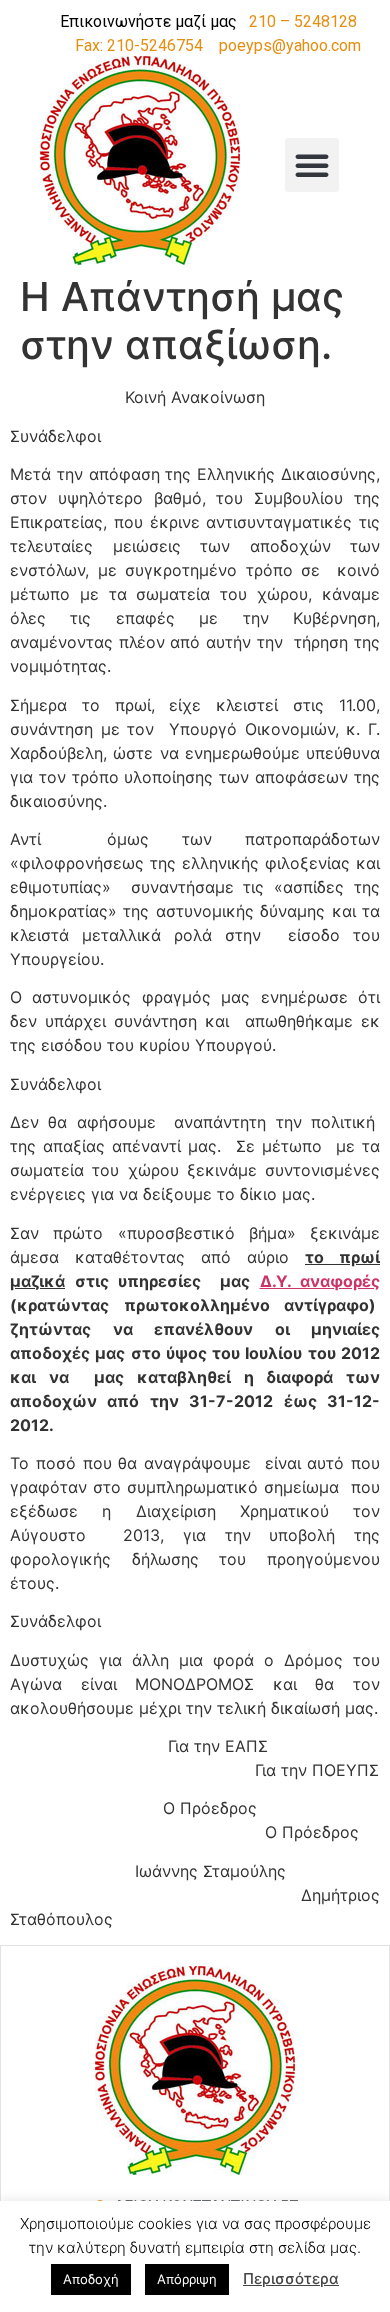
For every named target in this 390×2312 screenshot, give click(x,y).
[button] (312, 165)
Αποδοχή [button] (91, 2279)
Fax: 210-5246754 (139, 45)
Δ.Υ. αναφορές (320, 1281)
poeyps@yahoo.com (290, 45)
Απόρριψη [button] (187, 2279)
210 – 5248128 (303, 21)
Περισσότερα (291, 2278)
